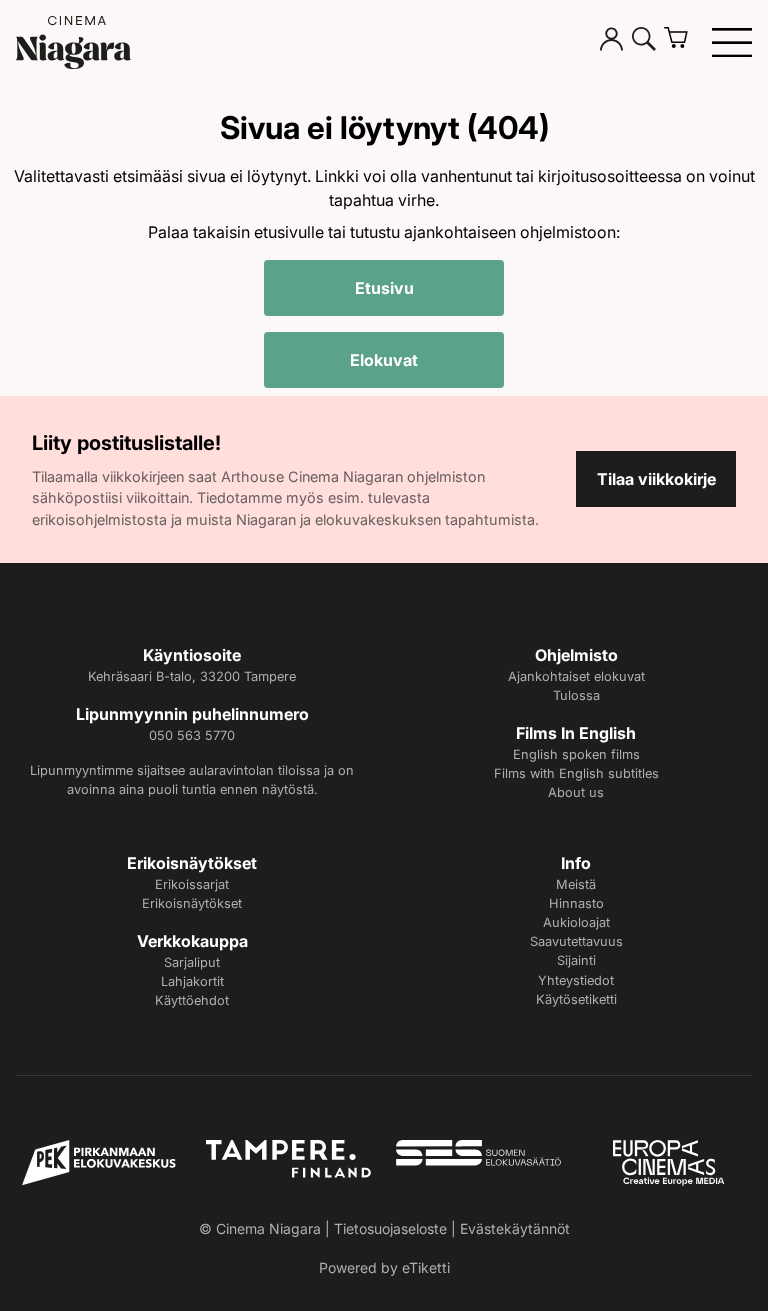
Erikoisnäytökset (192, 903)
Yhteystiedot (576, 980)
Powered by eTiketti (384, 1267)
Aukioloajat (576, 922)
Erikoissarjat (192, 884)
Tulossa (576, 695)
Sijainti (576, 960)
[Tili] (612, 42)
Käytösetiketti (576, 999)
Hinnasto (576, 903)
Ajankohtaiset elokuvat (576, 676)
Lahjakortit (192, 981)
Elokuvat (384, 360)
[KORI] (684, 42)
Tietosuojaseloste (390, 1228)
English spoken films (576, 754)
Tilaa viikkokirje (656, 479)
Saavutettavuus (576, 941)
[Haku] (644, 42)
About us (576, 792)
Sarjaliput (192, 962)
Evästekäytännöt (515, 1228)
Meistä (576, 884)
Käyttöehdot (192, 1000)
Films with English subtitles (576, 773)
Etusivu (384, 288)
